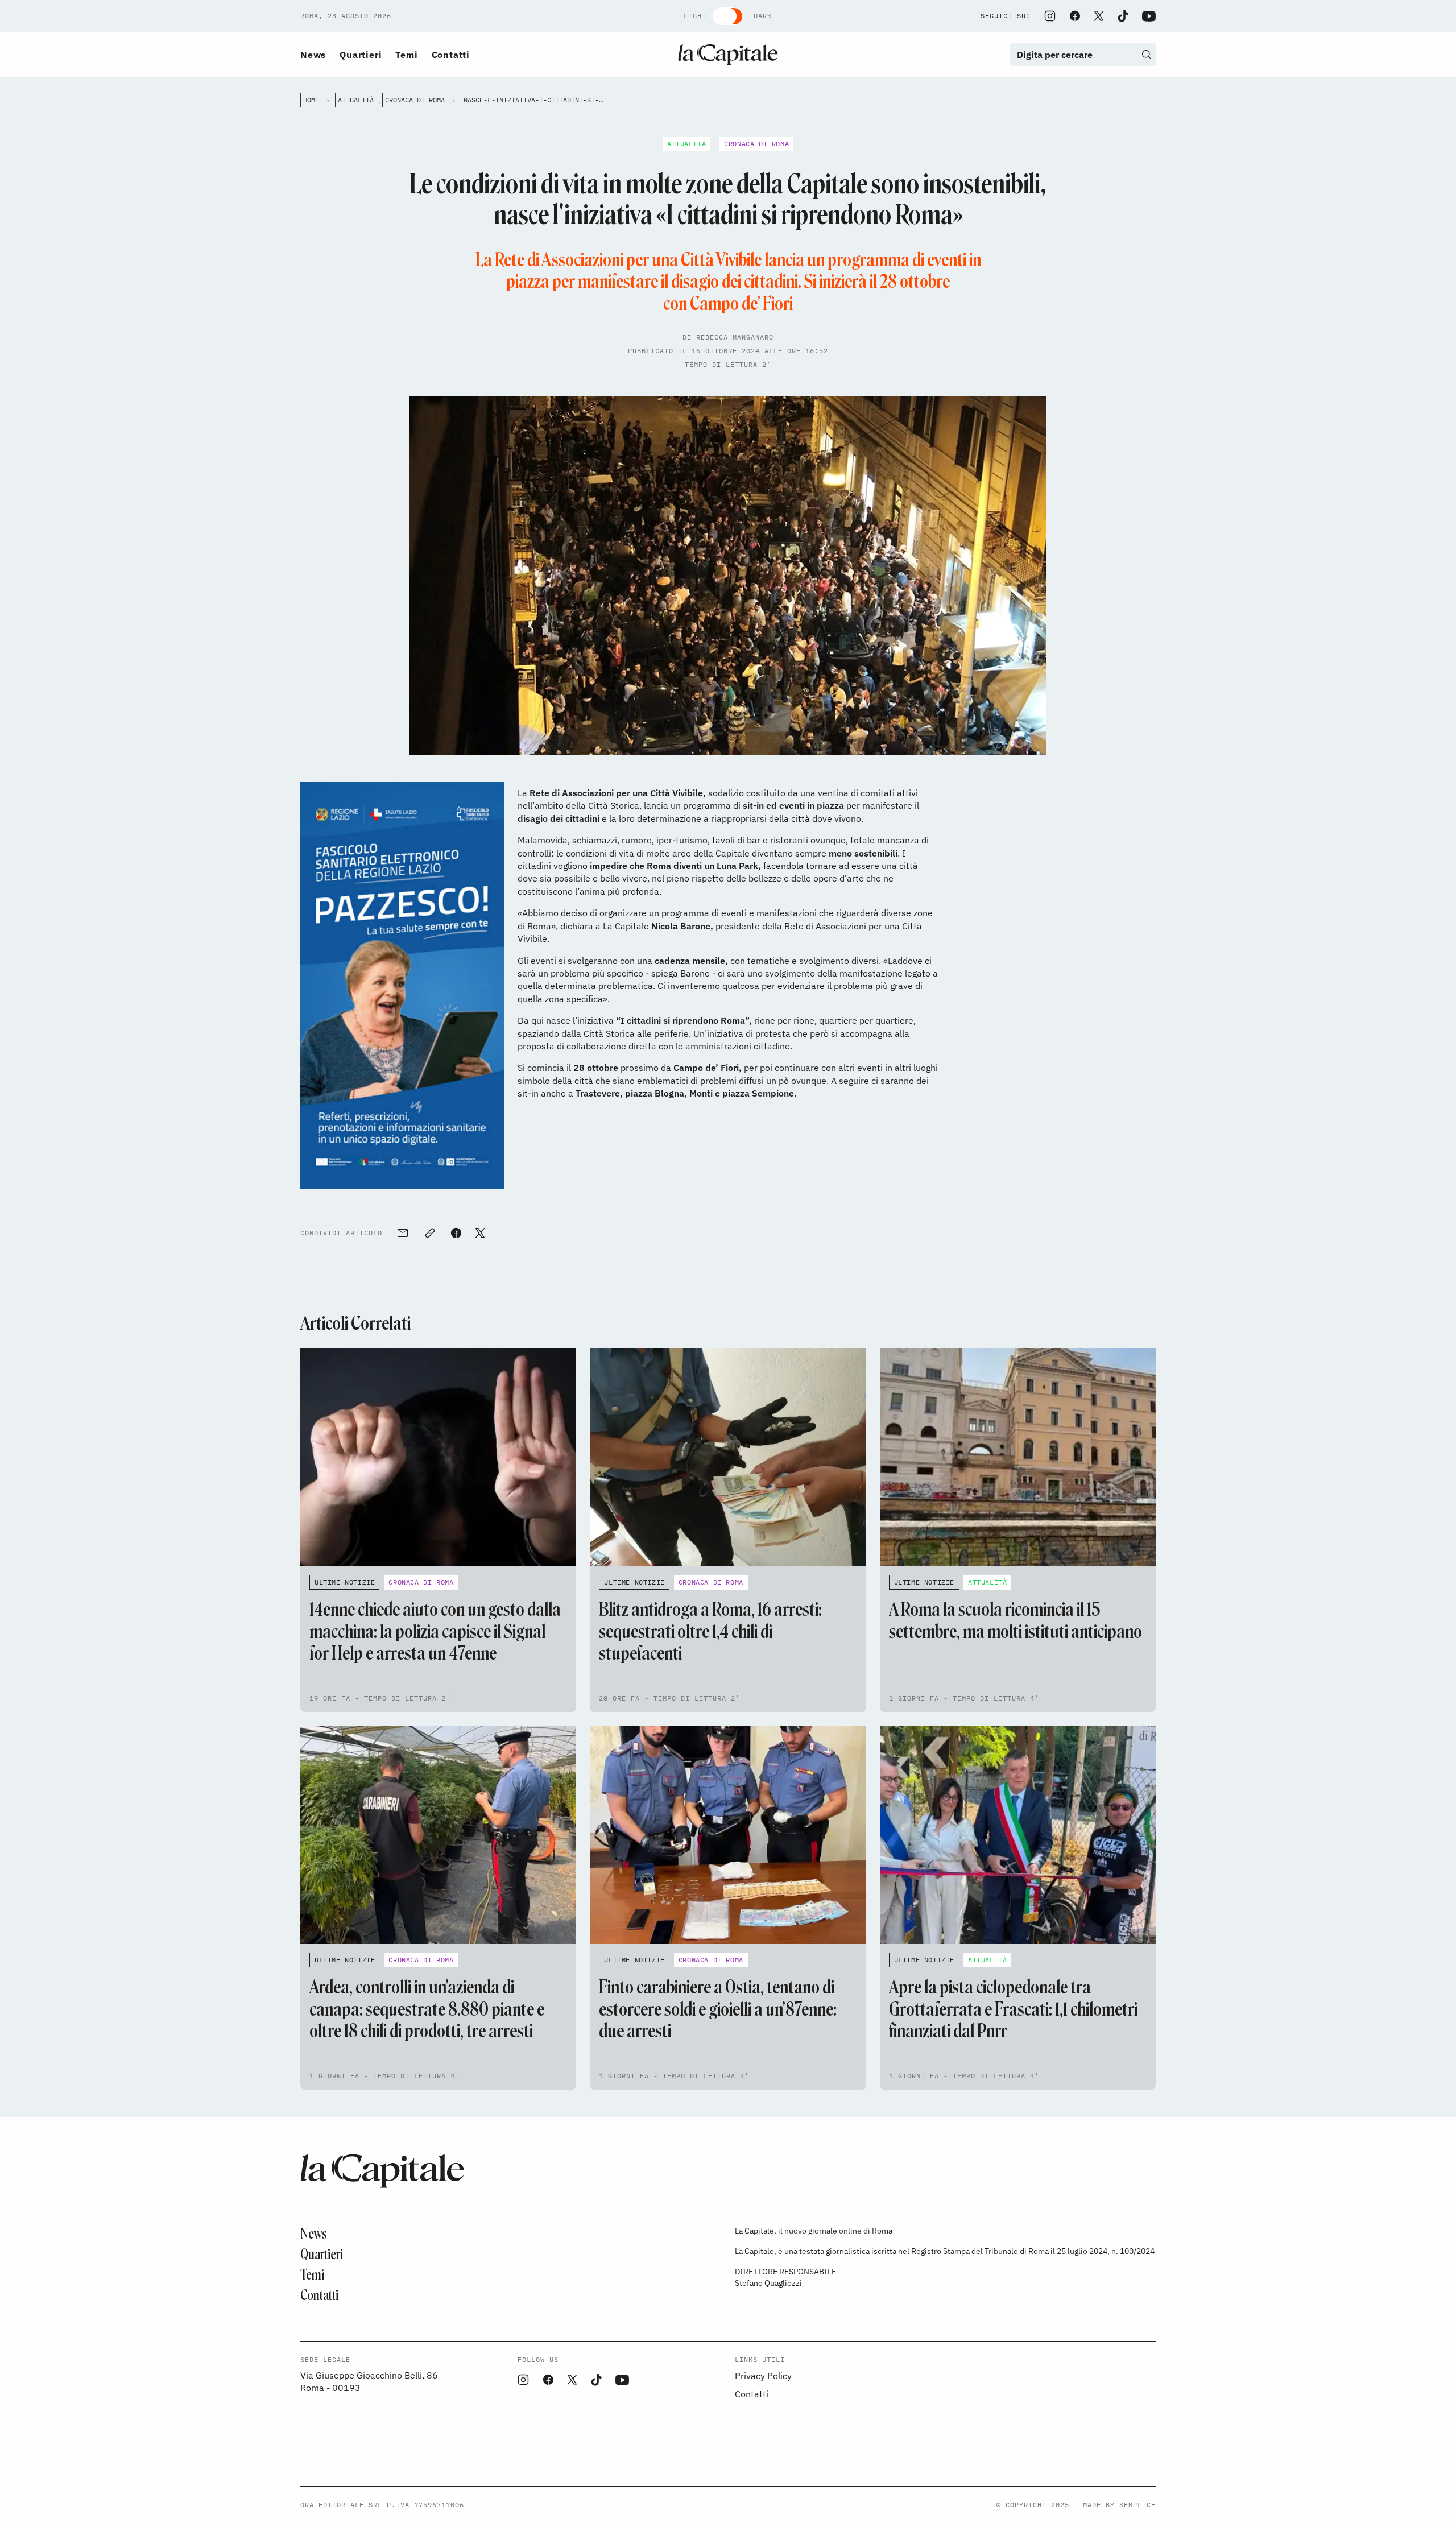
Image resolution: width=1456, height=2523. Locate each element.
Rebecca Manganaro (735, 337)
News (313, 55)
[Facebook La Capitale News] (1075, 16)
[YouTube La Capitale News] (1149, 16)
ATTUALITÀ (356, 100)
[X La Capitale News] (1099, 16)
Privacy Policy (763, 2376)
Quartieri (361, 55)
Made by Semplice (1119, 2505)
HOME (311, 100)
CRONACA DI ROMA (415, 100)
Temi (406, 55)
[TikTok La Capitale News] (1123, 16)
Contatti (451, 55)
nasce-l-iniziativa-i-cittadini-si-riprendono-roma (535, 100)
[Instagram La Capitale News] (1050, 16)
